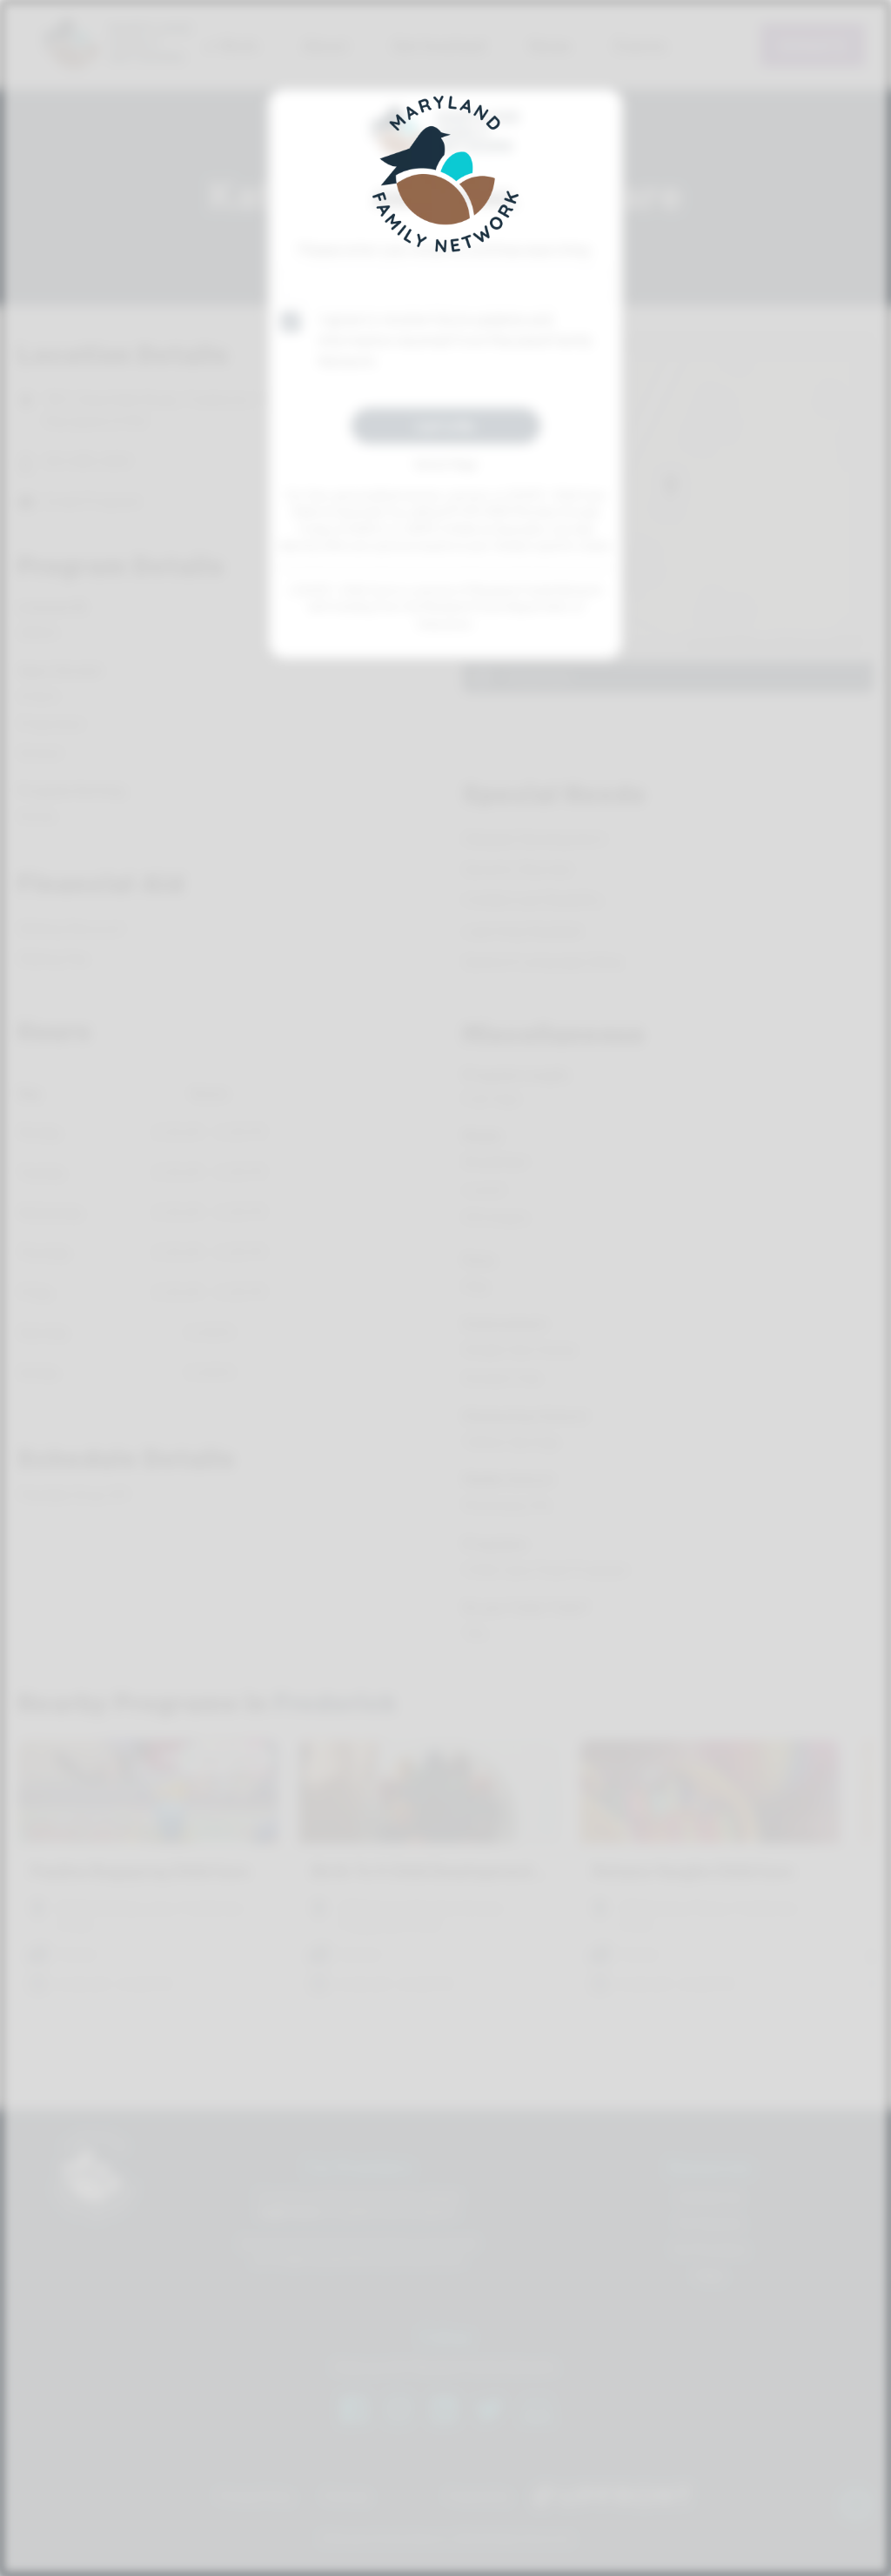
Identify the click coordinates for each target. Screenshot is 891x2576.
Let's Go (446, 425)
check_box (291, 322)
